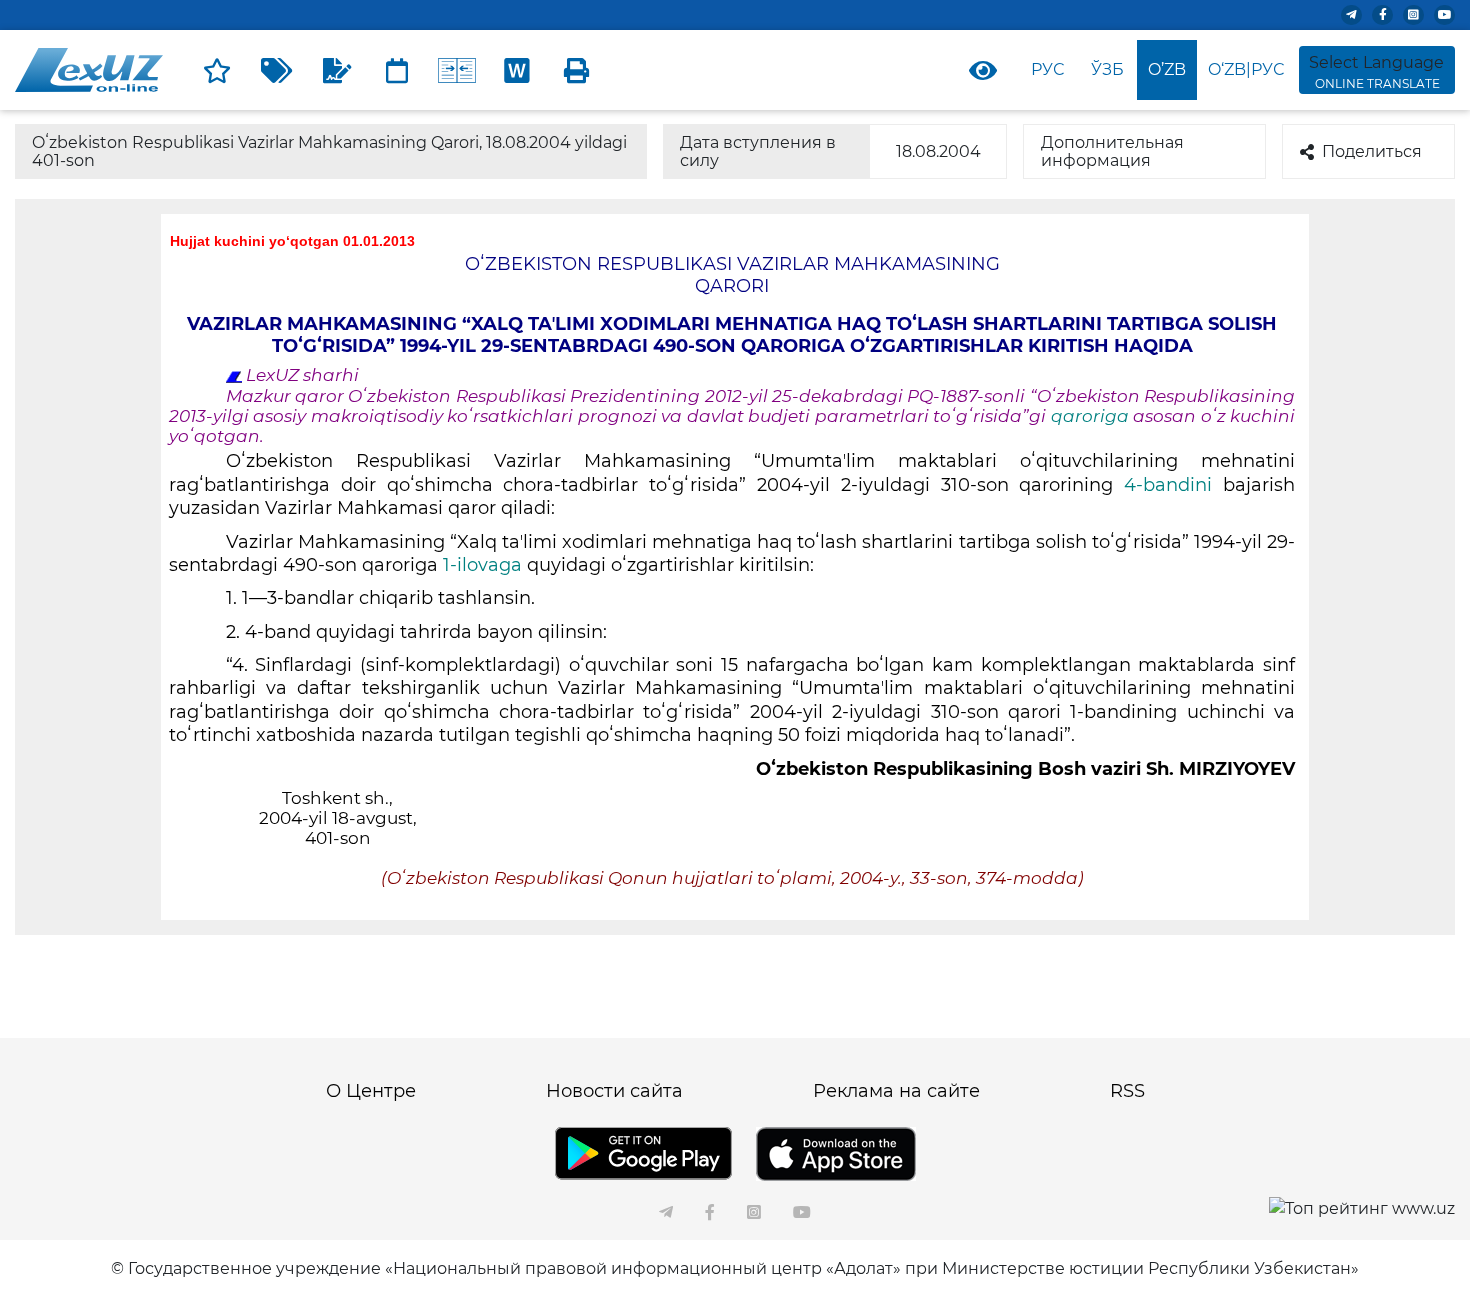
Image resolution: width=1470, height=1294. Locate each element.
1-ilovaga (482, 565)
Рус (1047, 69)
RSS (1127, 1091)
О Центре (371, 1091)
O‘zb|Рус (1246, 69)
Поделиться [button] (1372, 151)
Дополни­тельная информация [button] (1112, 151)
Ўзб (1107, 69)
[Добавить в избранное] (217, 70)
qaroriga (1092, 416)
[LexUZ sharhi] (337, 70)
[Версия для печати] (577, 70)
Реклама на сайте (896, 1091)
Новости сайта (614, 1091)
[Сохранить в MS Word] (517, 70)
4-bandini (1162, 485)
